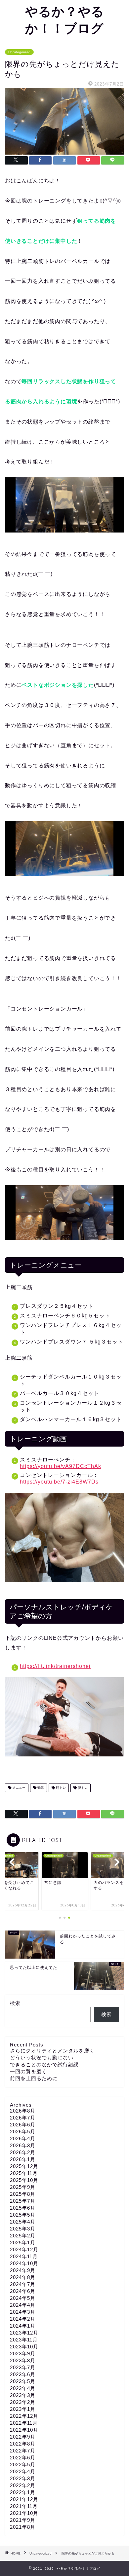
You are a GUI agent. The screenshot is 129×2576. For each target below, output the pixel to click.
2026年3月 (23, 2145)
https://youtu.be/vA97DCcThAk (61, 1466)
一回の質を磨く (28, 2071)
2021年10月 (24, 2513)
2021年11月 (24, 2506)
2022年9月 (23, 2437)
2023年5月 (23, 2381)
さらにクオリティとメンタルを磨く (52, 2051)
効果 (40, 1788)
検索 (15, 2003)
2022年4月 (23, 2471)
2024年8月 (23, 2277)
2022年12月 (24, 2416)
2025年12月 (24, 2166)
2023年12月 (24, 2333)
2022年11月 (24, 2423)
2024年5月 (23, 2298)
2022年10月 (24, 2430)
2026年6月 (23, 2125)
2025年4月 (23, 2222)
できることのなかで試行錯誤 (44, 2064)
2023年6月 (23, 2374)
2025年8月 (23, 2194)
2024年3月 (23, 2312)
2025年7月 (23, 2201)
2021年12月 (24, 2499)
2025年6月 (23, 2208)
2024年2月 (23, 2319)
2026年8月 (23, 2111)
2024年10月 (24, 2263)
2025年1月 (23, 2243)
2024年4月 (23, 2305)
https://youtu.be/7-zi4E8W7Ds (59, 1482)
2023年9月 (23, 2354)
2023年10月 (24, 2347)
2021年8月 (23, 2527)
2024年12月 (24, 2249)
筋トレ (60, 1788)
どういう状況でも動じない (42, 2058)
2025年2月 (23, 2236)
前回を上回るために (34, 2078)
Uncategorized (19, 52)
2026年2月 (23, 2152)
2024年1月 (23, 2326)
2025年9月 (23, 2187)
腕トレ (82, 1788)
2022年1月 (23, 2492)
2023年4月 (23, 2388)
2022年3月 (23, 2478)
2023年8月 (23, 2360)
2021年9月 (23, 2520)
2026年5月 (23, 2132)
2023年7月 (23, 2367)
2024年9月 (23, 2270)
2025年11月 (24, 2173)
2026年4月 (23, 2138)
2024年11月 (24, 2256)
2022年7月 (23, 2451)
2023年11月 (24, 2340)
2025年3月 (23, 2229)
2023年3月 (23, 2395)
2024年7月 (23, 2284)
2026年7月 (23, 2118)
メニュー (18, 1788)
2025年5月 (23, 2215)
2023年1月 (23, 2409)
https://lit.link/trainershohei (55, 1666)
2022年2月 (23, 2485)
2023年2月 (23, 2402)
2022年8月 (23, 2444)
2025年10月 (24, 2180)
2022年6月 (23, 2458)
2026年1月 (23, 2159)
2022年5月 (23, 2465)
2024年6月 (23, 2291)
